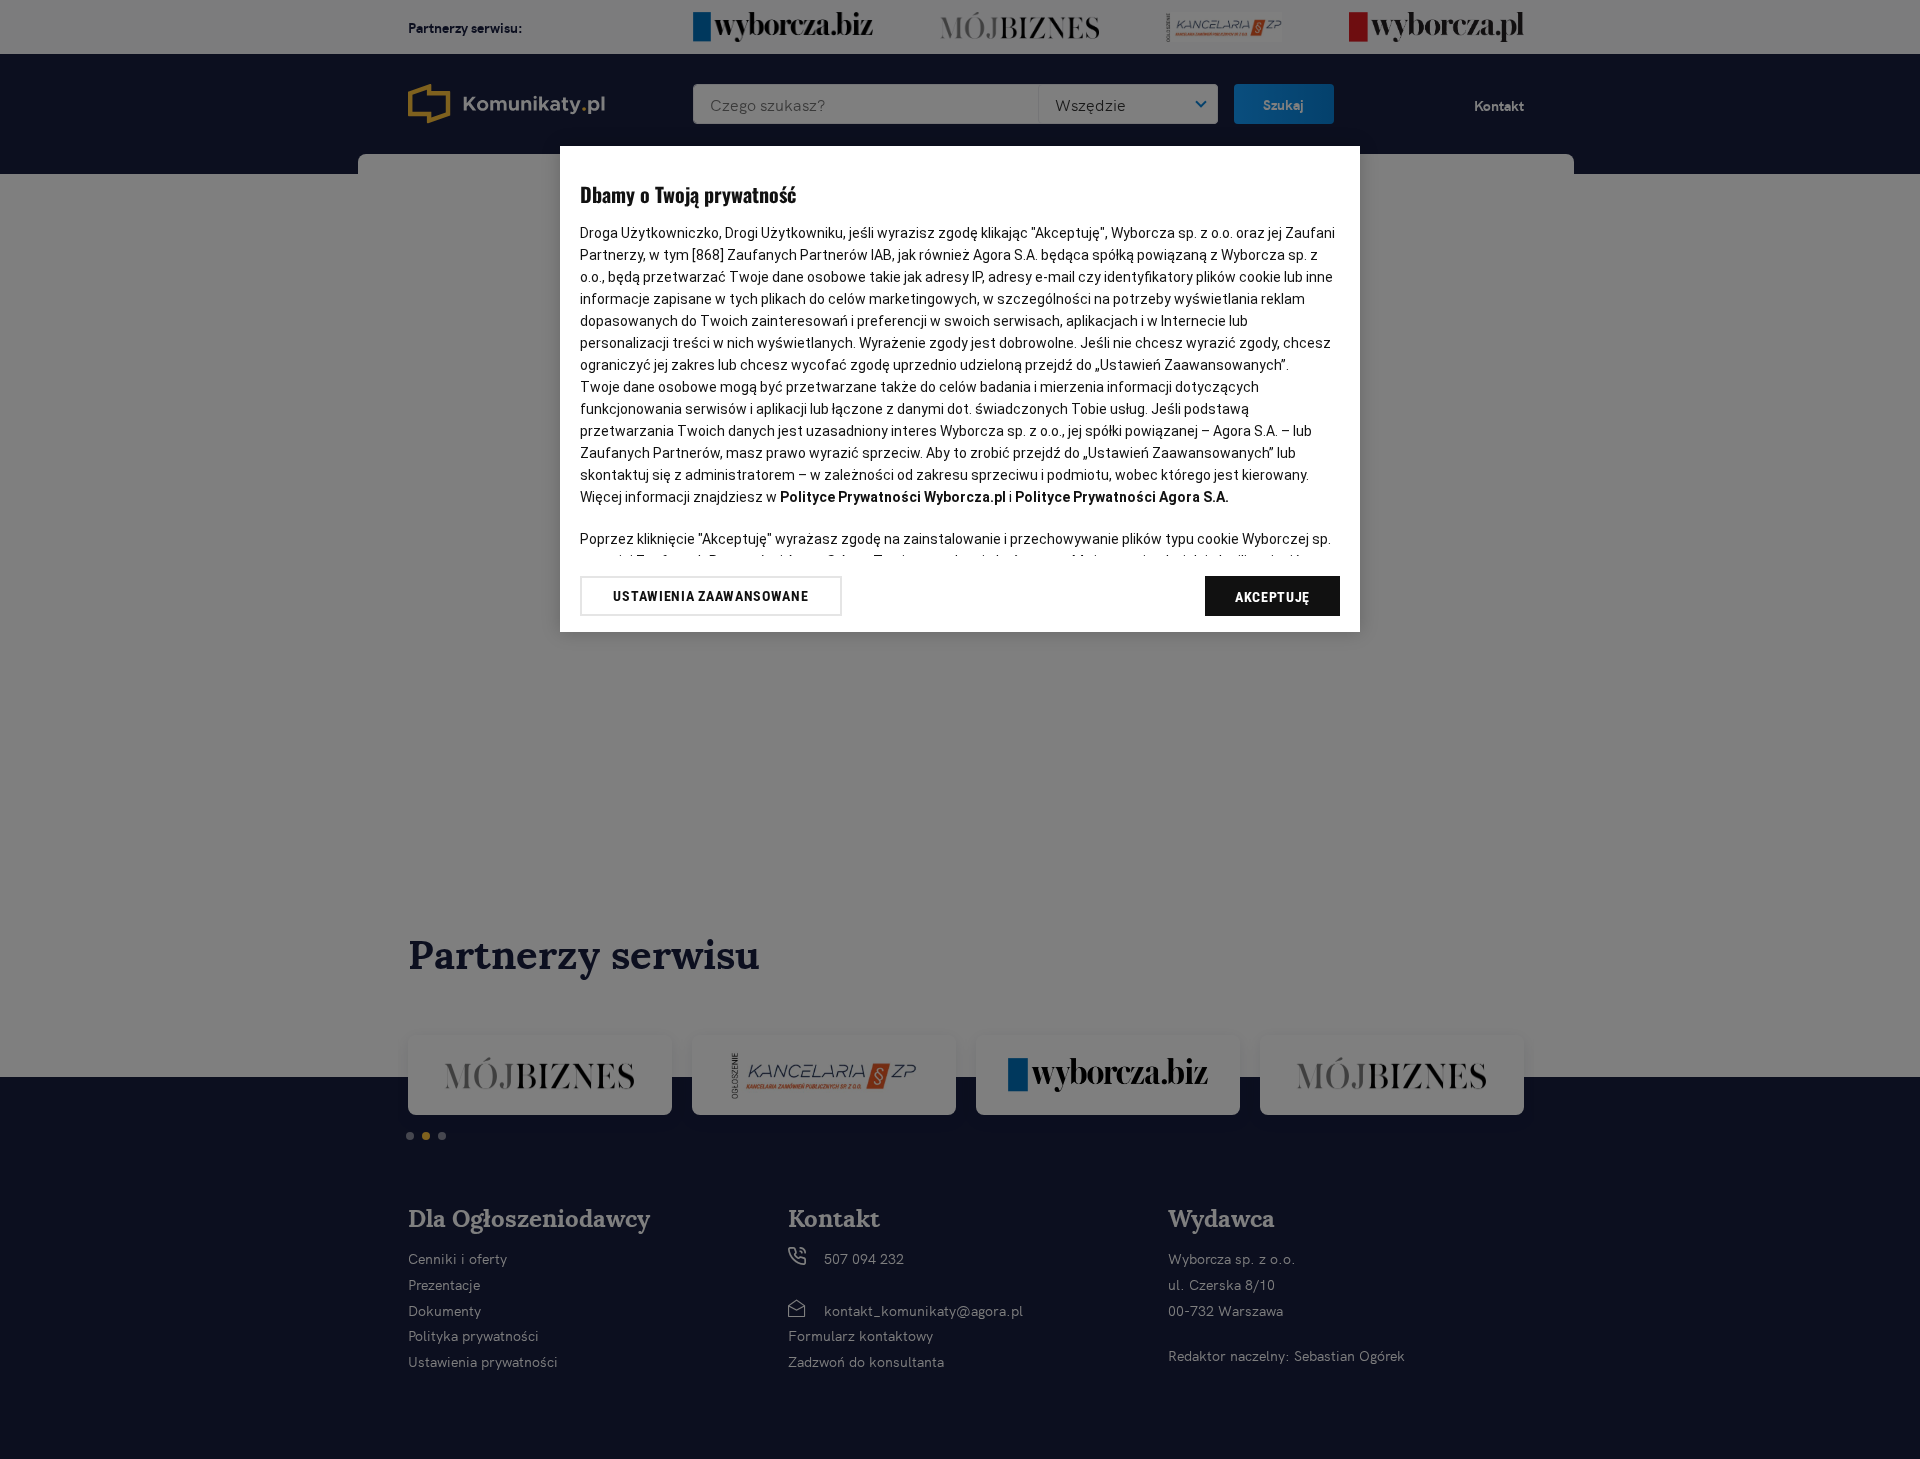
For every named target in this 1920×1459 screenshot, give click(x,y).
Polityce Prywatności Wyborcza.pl (893, 497)
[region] (960, 389)
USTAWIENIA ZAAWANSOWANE (710, 596)
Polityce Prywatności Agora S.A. (1122, 497)
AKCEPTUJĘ (1272, 597)
